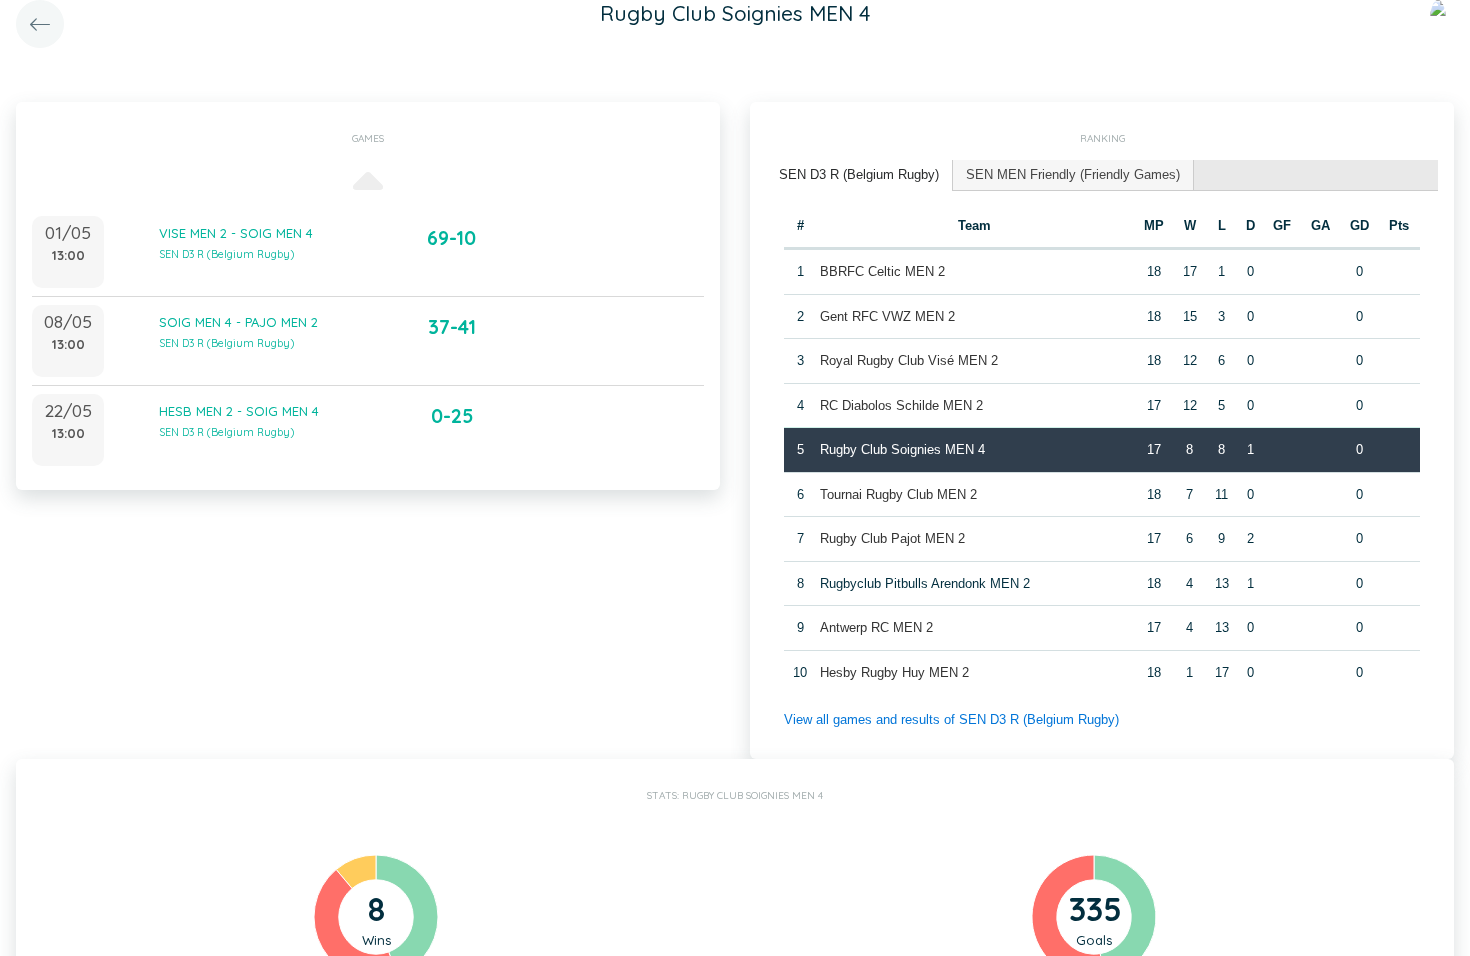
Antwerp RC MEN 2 (876, 627)
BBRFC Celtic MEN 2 (882, 271)
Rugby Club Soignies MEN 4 (902, 449)
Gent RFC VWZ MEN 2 (887, 316)
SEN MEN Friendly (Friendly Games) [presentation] (1073, 174)
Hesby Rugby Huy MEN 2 (894, 672)
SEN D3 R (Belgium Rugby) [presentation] (859, 174)
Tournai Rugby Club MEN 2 (898, 494)
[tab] (859, 175)
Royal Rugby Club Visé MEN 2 (909, 360)
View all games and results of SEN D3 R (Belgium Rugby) (951, 719)
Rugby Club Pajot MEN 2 (892, 538)
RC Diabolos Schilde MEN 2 (901, 405)
